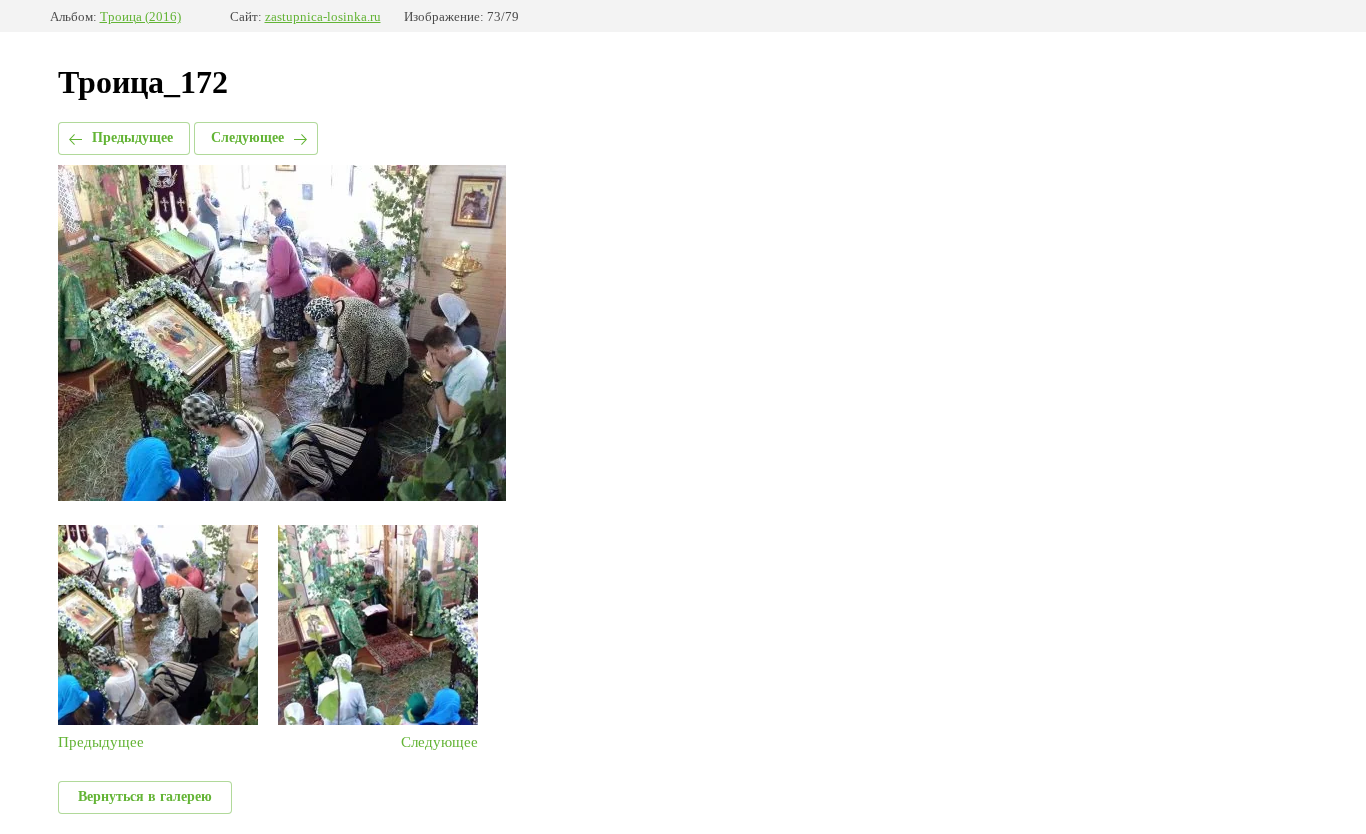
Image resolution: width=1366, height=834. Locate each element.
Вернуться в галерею (145, 796)
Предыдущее (132, 137)
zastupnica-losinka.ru (323, 16)
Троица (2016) (140, 16)
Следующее (247, 137)
